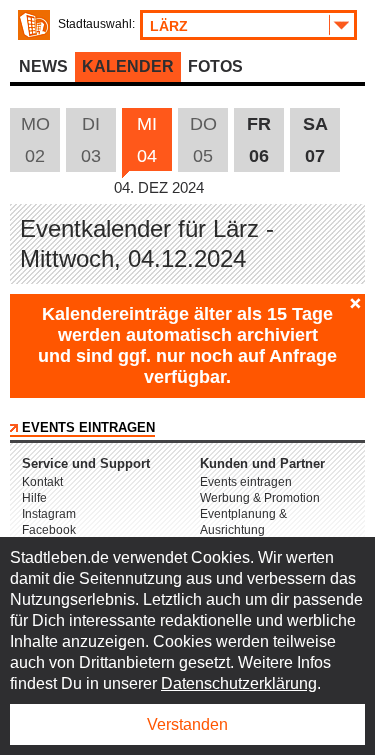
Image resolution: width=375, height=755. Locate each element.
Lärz (169, 26)
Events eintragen (88, 427)
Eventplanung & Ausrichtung (243, 522)
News (43, 66)
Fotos (215, 66)
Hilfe (34, 498)
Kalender (128, 66)
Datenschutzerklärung (239, 683)
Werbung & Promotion (260, 498)
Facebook (49, 530)
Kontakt (42, 482)
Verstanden (187, 724)
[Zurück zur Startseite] (34, 25)
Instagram (49, 514)
